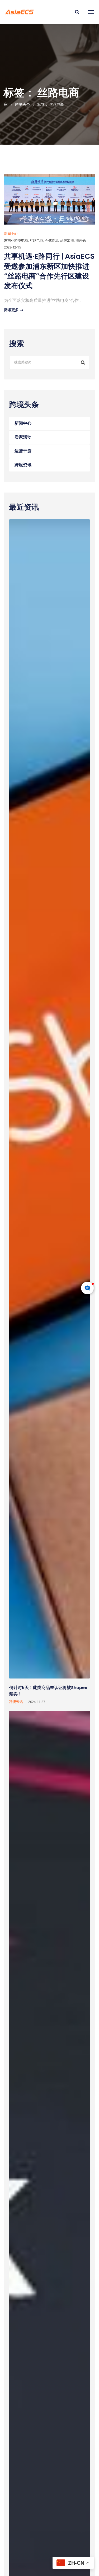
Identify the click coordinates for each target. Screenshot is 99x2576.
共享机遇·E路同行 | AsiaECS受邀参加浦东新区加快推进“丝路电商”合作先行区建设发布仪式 (49, 271)
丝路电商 (36, 240)
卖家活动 (23, 437)
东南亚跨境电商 (16, 240)
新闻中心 (11, 234)
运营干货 (23, 451)
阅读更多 (11, 310)
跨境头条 (22, 104)
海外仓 (81, 240)
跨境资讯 (23, 465)
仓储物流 (52, 240)
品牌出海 (67, 240)
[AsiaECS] (19, 12)
